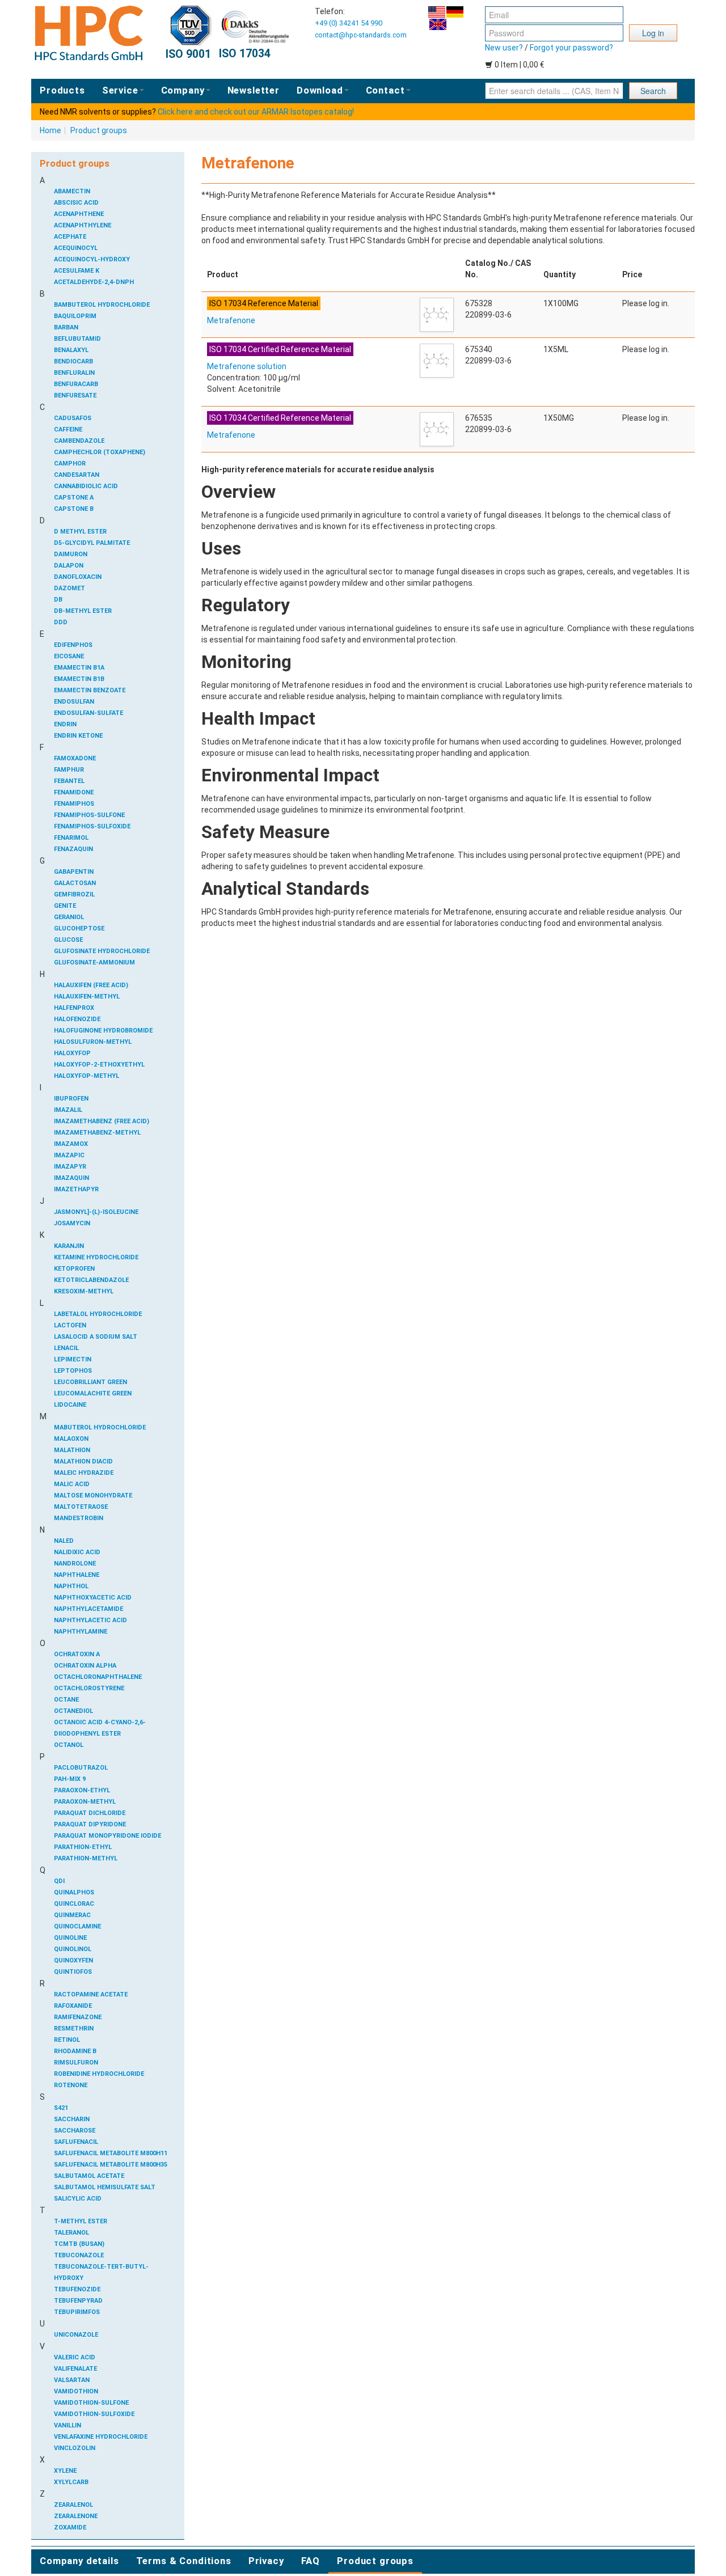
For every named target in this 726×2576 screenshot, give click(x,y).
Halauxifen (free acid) (91, 985)
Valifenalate (75, 2369)
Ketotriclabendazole (91, 1280)
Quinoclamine (77, 1926)
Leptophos (73, 1371)
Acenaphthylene (83, 225)
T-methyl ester (81, 2221)
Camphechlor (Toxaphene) (100, 452)
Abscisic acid (76, 203)
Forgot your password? (571, 48)
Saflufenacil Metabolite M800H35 (111, 2165)
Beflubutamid (77, 339)
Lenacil (66, 1348)
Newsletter (254, 90)
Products (62, 90)
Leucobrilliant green (90, 1382)
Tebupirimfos (77, 2312)
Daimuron (71, 554)
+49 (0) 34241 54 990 (349, 23)
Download (320, 90)
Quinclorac (74, 1904)
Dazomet (69, 588)
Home (50, 130)
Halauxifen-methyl (87, 997)
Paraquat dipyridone (90, 1824)
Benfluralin (74, 373)
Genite (65, 906)
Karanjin (69, 1246)
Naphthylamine (81, 1632)
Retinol (67, 2040)
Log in (653, 33)
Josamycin (72, 1223)
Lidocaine (70, 1405)
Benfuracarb (76, 384)
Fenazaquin (73, 849)
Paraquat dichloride (90, 1813)
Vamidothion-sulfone (91, 2403)
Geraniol (69, 917)
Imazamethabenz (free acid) (102, 1121)
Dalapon (69, 566)
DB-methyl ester (83, 611)
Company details (79, 2561)
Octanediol (73, 1711)
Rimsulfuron (76, 2063)
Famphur (69, 770)
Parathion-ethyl (83, 1847)
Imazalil (68, 1110)
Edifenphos (73, 645)
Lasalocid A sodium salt (96, 1337)
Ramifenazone (78, 2017)
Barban (66, 327)
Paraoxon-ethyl (82, 1790)
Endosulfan (74, 702)
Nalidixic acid (77, 1552)
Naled (64, 1541)
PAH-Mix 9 (70, 1779)
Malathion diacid (83, 1462)
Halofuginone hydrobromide (103, 1031)
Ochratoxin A (77, 1654)
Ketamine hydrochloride (96, 1257)
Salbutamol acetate (89, 2176)
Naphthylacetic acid (90, 1620)
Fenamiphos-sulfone (89, 815)
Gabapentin (74, 872)
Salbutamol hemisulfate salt (105, 2187)
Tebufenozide (77, 2289)
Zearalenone (76, 2516)
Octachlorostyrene (89, 1688)
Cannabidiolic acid (86, 486)
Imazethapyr (76, 1189)
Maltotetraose (81, 1507)
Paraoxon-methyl (85, 1802)
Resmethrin (74, 2029)
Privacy (266, 2561)
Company (183, 90)
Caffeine (68, 430)
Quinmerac (72, 1915)
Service (120, 90)
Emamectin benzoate (90, 690)
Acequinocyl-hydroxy (92, 259)
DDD (61, 622)
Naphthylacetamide (88, 1609)
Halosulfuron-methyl (93, 1042)
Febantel (69, 781)
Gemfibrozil (74, 894)
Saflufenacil (76, 2142)
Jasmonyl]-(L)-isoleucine (96, 1212)
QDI (59, 1881)
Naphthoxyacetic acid (93, 1598)
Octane (66, 1700)
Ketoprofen (74, 1269)
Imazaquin (71, 1178)
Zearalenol (73, 2505)
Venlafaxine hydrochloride (101, 2437)
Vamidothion (76, 2391)
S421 (61, 2108)
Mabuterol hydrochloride (100, 1427)
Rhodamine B (75, 2051)
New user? (504, 48)
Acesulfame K (77, 271)
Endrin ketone (78, 736)
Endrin (65, 724)
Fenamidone (74, 792)
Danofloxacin (78, 577)
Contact (385, 90)
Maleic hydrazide (84, 1473)
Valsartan (72, 2380)
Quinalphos (74, 1892)
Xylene (65, 2471)
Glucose (68, 940)
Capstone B (74, 509)
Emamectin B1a (79, 668)
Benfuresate (75, 396)
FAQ (311, 2561)
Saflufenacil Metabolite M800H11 (111, 2153)
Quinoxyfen (73, 1960)
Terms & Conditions (184, 2561)
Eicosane (69, 656)
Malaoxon (71, 1439)
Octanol (69, 1745)
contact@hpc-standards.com (361, 35)
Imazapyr (70, 1167)
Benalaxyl (71, 350)
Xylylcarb (71, 2482)
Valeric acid (75, 2357)
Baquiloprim (75, 316)
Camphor (70, 464)
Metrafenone (231, 320)
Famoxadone (75, 758)
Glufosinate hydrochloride (102, 951)
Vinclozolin (75, 2448)
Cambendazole (79, 441)
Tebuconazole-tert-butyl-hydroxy (101, 2272)
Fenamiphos (74, 804)
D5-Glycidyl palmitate (92, 543)
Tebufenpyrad (78, 2301)
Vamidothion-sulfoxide (94, 2414)
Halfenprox (74, 1008)
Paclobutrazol (81, 1768)
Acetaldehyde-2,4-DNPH (94, 282)
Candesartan (77, 475)
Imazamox (71, 1144)
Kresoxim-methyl (84, 1291)
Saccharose (75, 2131)
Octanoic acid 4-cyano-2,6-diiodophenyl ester (100, 1728)
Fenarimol (71, 838)
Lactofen (70, 1325)
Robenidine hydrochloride (99, 2074)
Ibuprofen (71, 1099)
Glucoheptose (79, 929)
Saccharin (72, 2119)
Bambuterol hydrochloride (102, 305)
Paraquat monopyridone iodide (107, 1836)
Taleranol (71, 2233)
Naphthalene (77, 1575)
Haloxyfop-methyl (86, 1076)
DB (58, 600)
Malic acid (72, 1484)
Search (653, 91)
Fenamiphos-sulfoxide (92, 826)
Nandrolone (75, 1564)
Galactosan (75, 883)
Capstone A (74, 498)
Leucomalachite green (93, 1393)
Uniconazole (76, 2335)
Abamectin (72, 191)
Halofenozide (77, 1019)
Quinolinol (73, 1949)
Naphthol (71, 1586)
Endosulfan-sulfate (88, 713)
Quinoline (70, 1938)
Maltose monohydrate (93, 1496)
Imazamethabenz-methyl (97, 1133)
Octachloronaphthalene (98, 1677)
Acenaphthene (79, 214)
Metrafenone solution (247, 366)
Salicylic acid (78, 2199)
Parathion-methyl (86, 1858)
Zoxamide (70, 2528)
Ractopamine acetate (91, 1995)
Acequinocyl (76, 248)
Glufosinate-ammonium (94, 963)
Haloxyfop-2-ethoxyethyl (99, 1065)
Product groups (99, 130)
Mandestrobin (79, 1518)
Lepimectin (73, 1359)
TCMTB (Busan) (79, 2244)
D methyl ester (80, 532)
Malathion (72, 1450)
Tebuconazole (79, 2255)
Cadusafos (73, 418)
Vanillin (67, 2425)
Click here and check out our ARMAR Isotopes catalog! (256, 112)
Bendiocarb (73, 361)
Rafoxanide (73, 2006)
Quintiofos (73, 1972)
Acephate (70, 237)
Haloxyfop (72, 1053)
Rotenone (71, 2085)
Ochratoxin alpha (85, 1666)
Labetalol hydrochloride (98, 1314)
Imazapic (69, 1155)
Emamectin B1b (79, 679)
